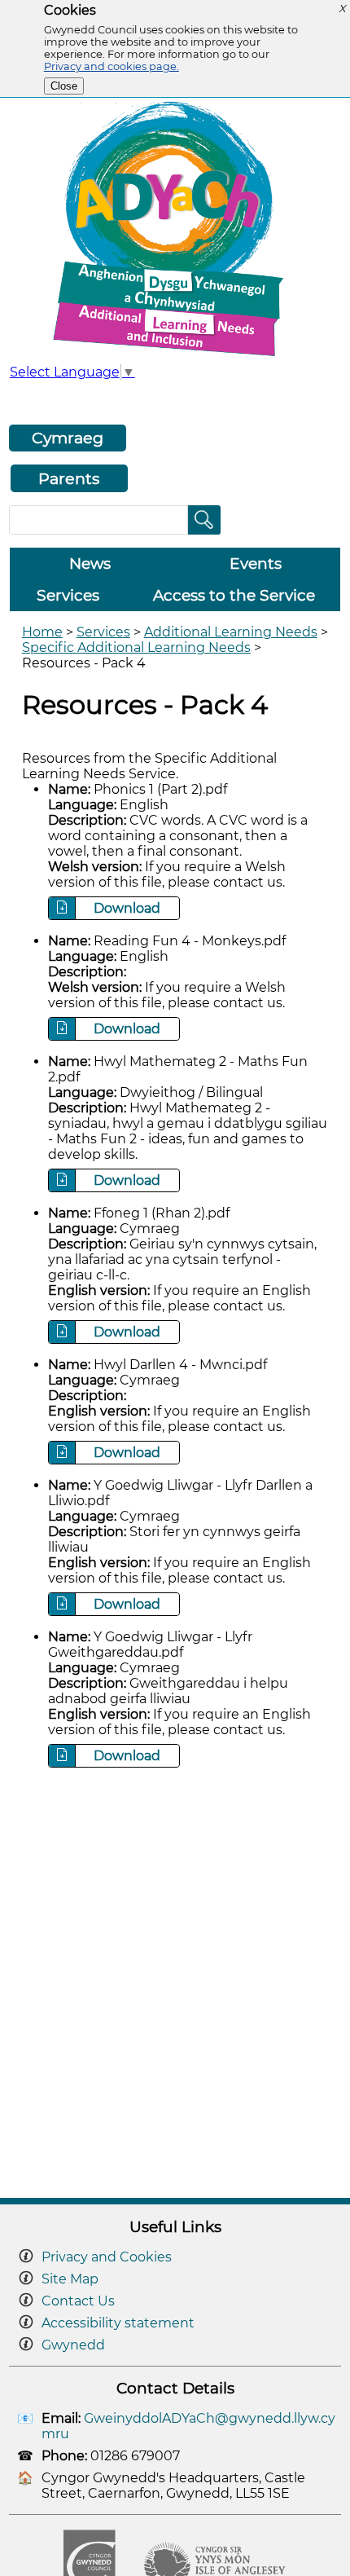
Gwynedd (73, 2345)
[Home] (175, 356)
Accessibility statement (118, 2323)
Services (68, 595)
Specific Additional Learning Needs (136, 647)
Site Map (70, 2279)
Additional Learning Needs (231, 632)
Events (256, 564)
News (90, 564)
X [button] (342, 9)
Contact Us (78, 2301)
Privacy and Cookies (107, 2257)
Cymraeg (68, 438)
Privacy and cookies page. (112, 66)
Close (64, 86)
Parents (69, 478)
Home (42, 632)
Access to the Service (234, 595)
